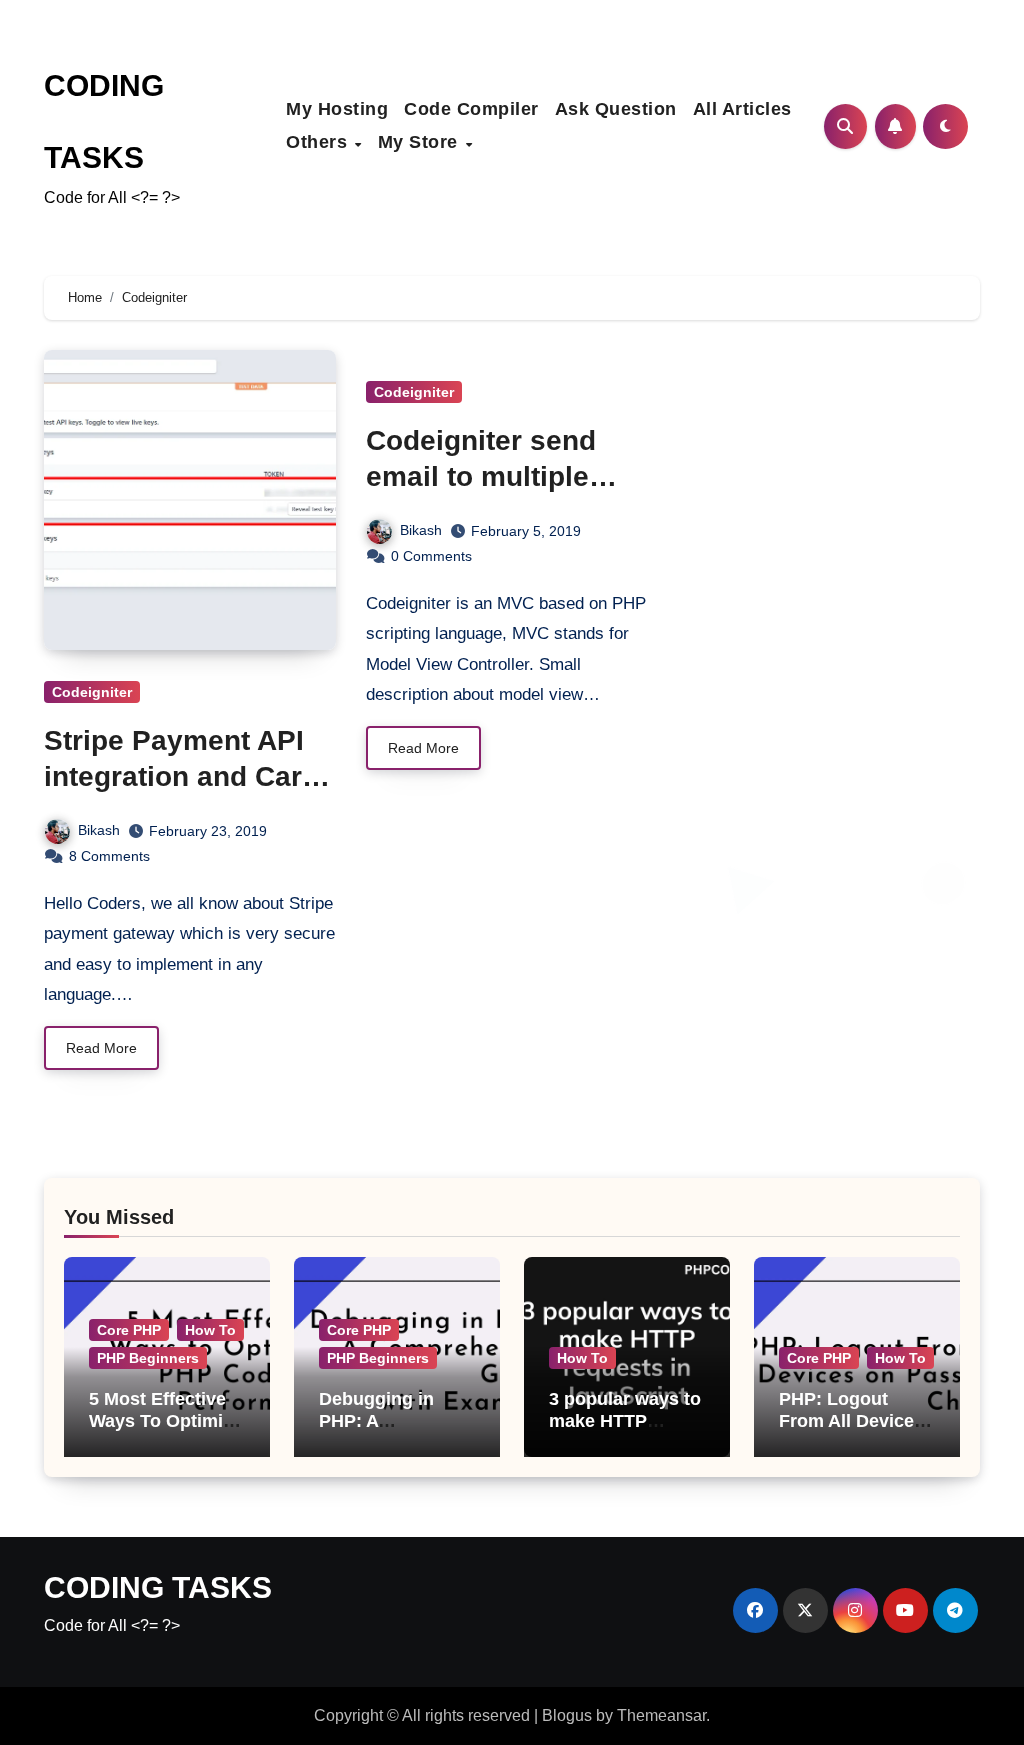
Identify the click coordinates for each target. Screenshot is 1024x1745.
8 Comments (109, 856)
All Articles (742, 109)
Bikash (99, 830)
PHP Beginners (148, 1358)
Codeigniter (92, 692)
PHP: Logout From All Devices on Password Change (851, 1431)
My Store (421, 142)
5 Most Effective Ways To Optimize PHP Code (165, 1420)
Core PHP (129, 1330)
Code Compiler (471, 109)
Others (319, 142)
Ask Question (616, 109)
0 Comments (431, 556)
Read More (101, 1048)
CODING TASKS (158, 1587)
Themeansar (661, 1715)
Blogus (567, 1715)
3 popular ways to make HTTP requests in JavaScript (625, 1431)
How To (210, 1330)
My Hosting (337, 109)
